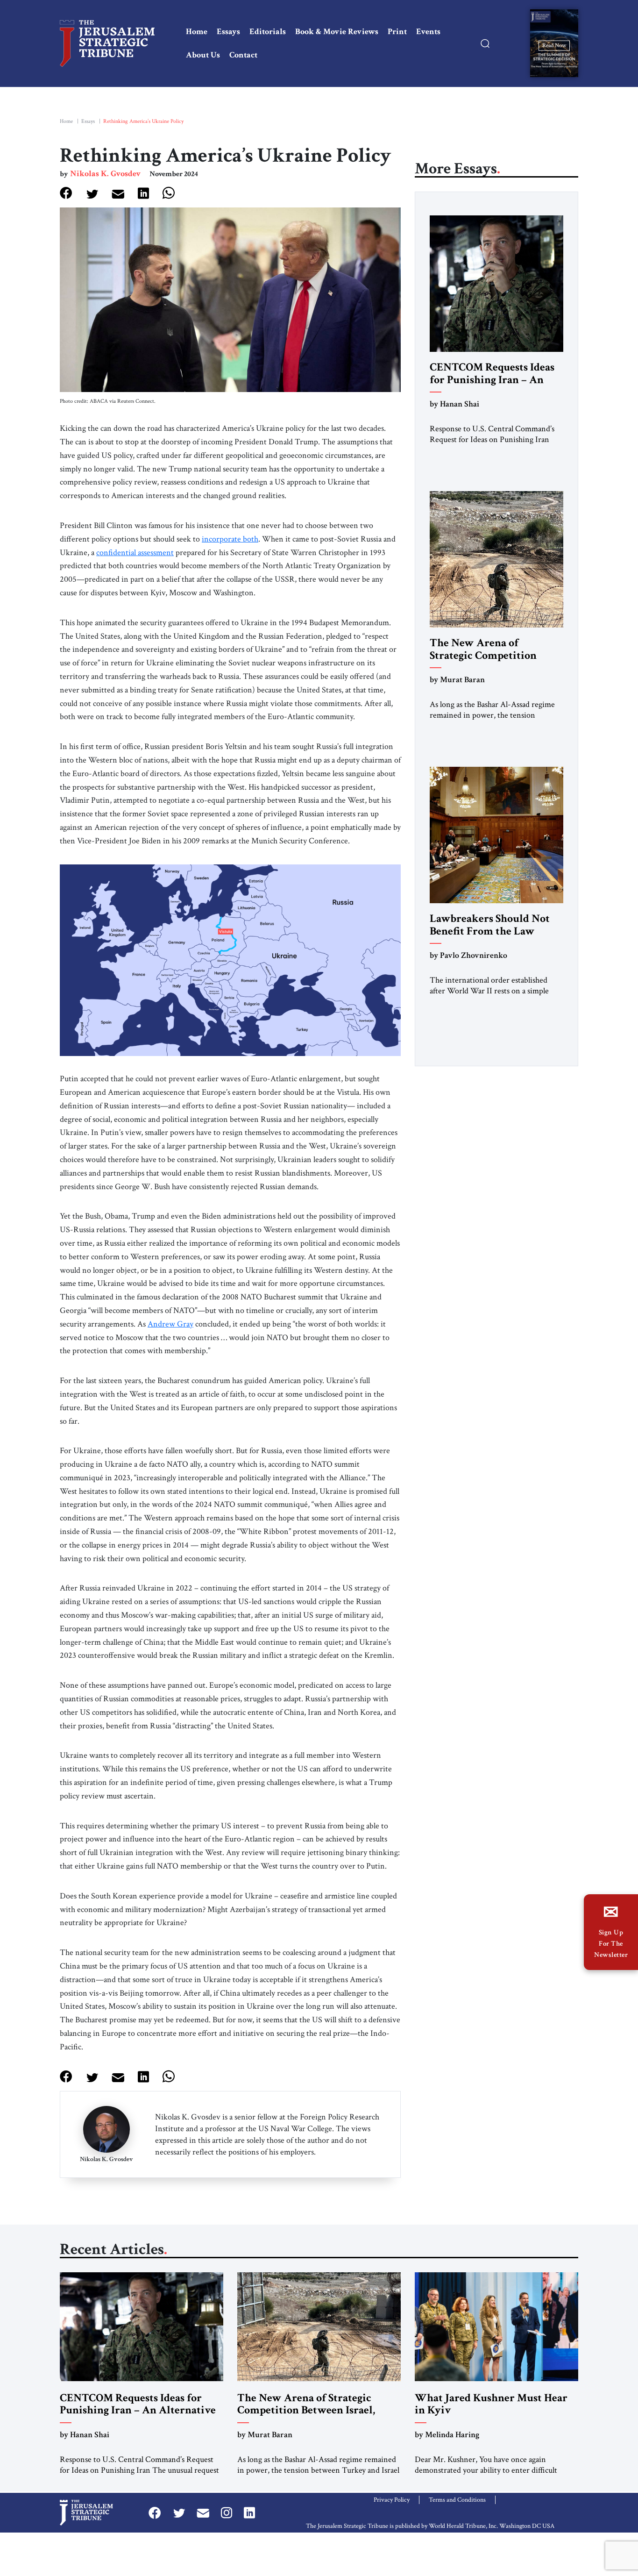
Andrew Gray (170, 1324)
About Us (203, 55)
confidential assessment (135, 553)
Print (397, 32)
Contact (243, 55)
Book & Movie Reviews (337, 32)
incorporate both (230, 539)
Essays (228, 32)
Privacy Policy (392, 2500)
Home (197, 32)
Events (428, 32)
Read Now (554, 45)
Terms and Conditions (457, 2500)
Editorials (268, 32)
